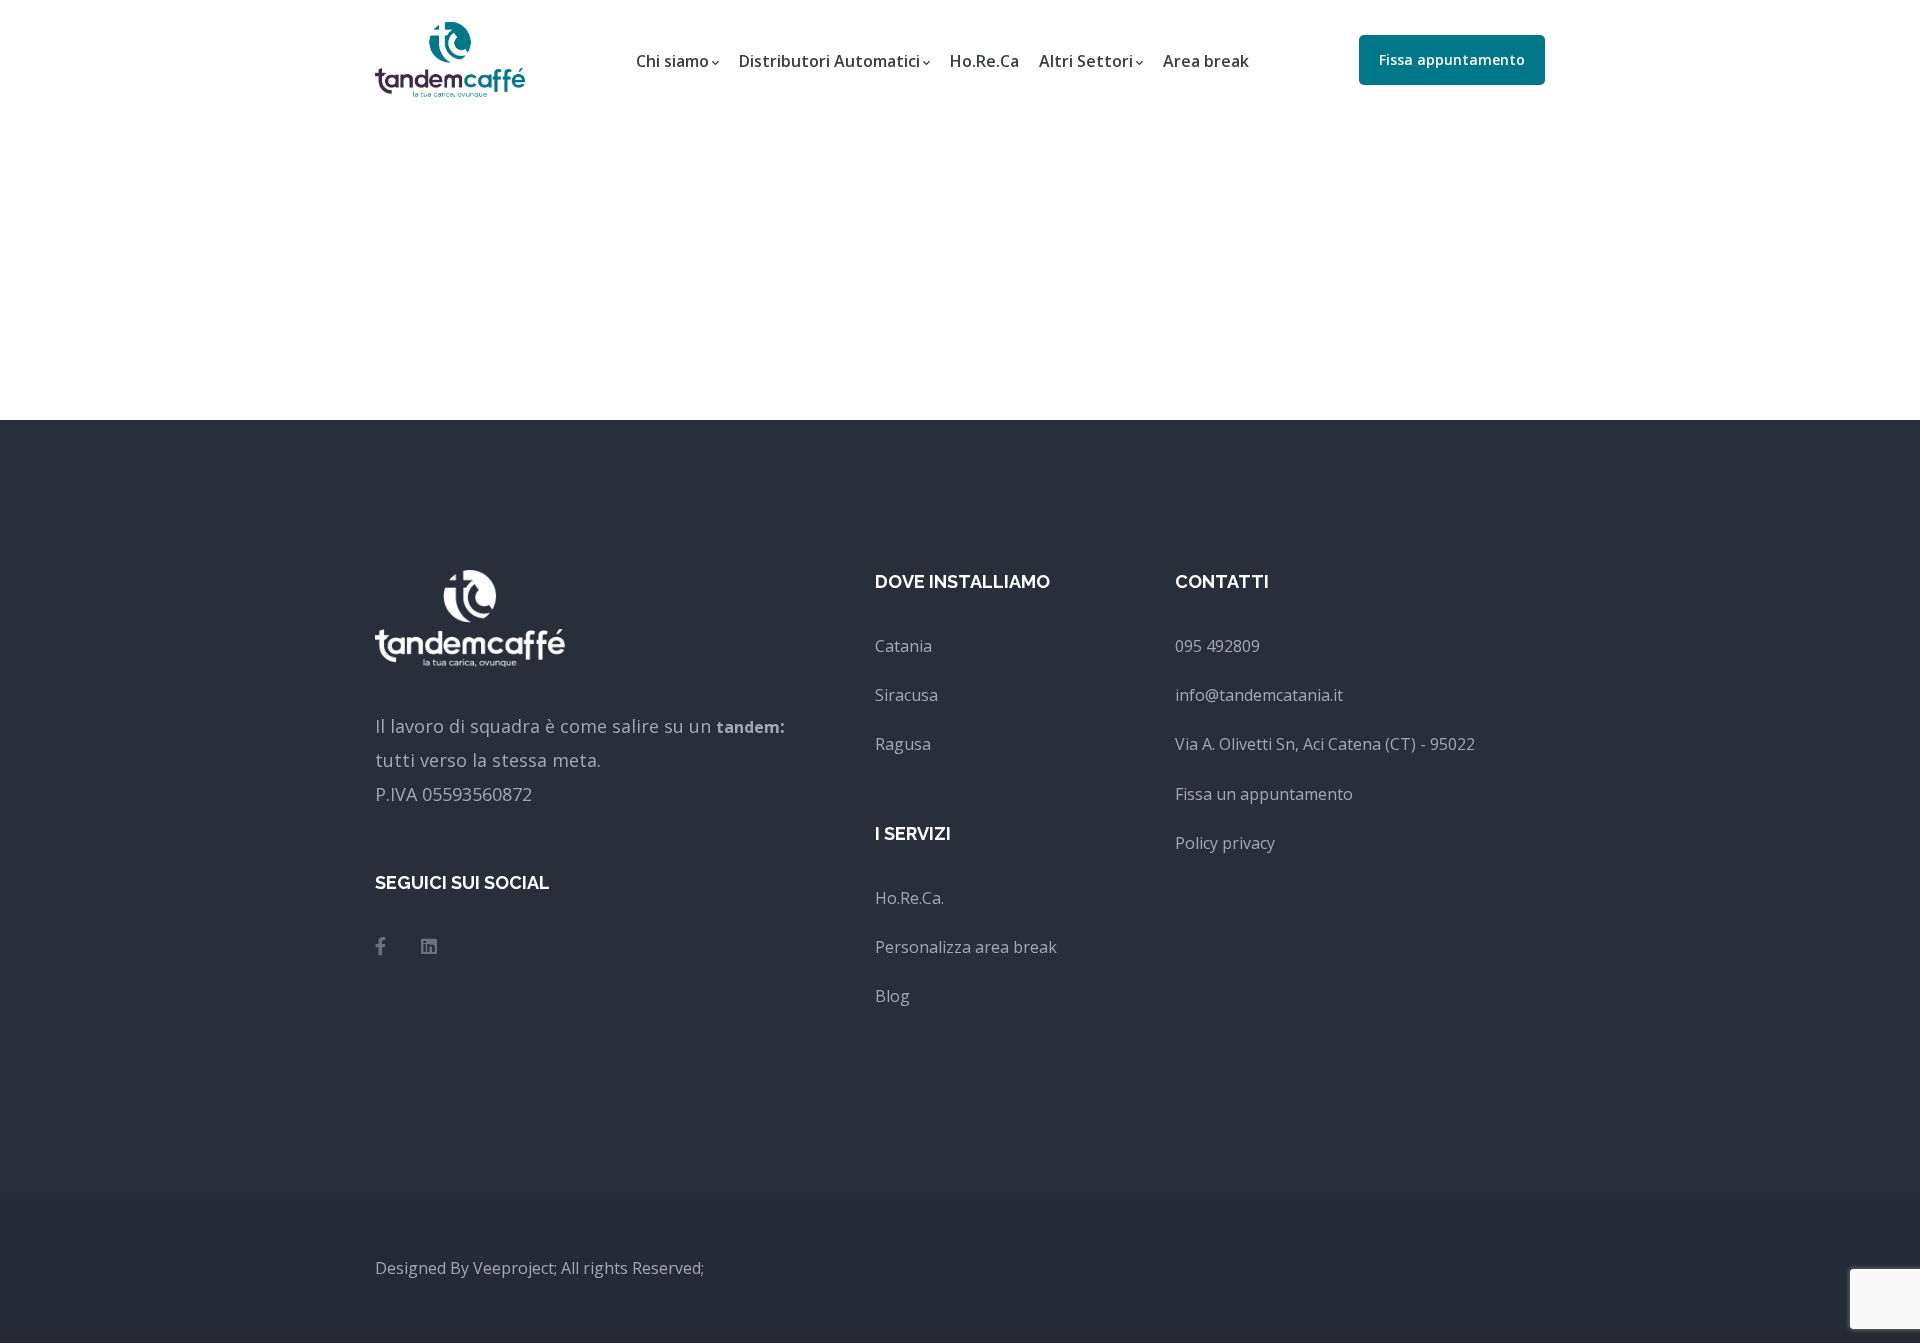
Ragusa (903, 744)
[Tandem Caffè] (450, 58)
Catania (903, 646)
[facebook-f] (380, 946)
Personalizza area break (966, 947)
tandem (748, 727)
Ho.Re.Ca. (909, 898)
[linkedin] (429, 946)
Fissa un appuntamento (1264, 794)
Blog (892, 996)
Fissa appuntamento (1452, 59)
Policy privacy (1225, 843)
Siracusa (906, 695)
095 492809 (1217, 646)
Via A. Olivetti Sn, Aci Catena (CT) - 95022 (1325, 744)
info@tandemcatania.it (1259, 695)
